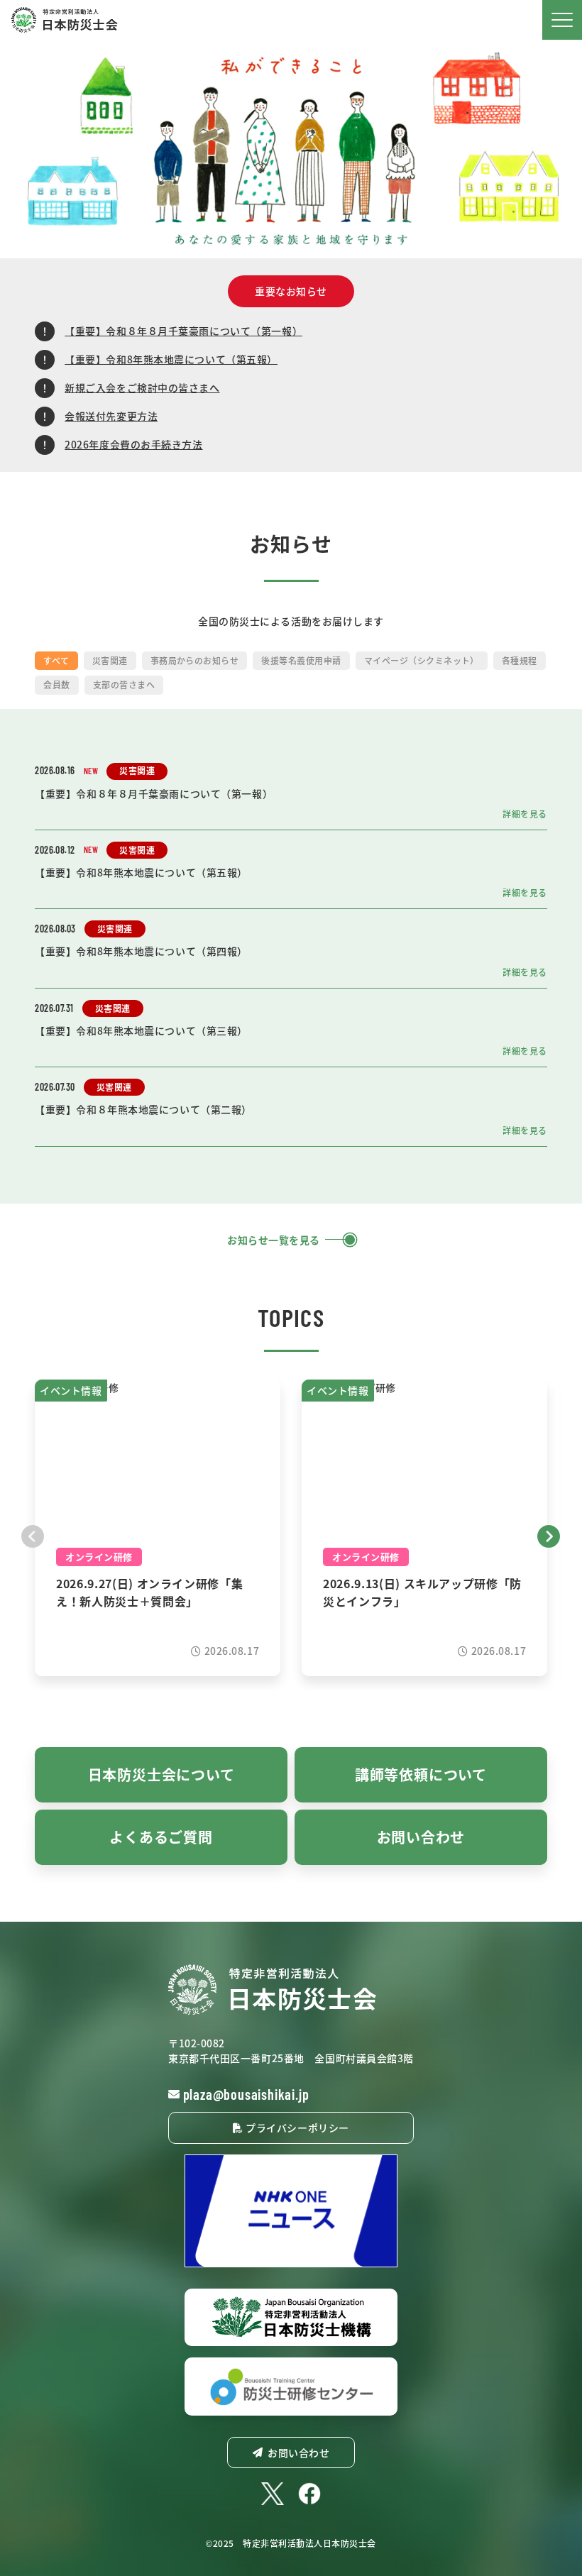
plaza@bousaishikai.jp (246, 2094)
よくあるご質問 (161, 1837)
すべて (56, 660)
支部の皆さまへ (124, 684)
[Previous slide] (33, 1535)
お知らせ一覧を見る (274, 1240)
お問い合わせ (421, 1837)
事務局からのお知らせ (195, 660)
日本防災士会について (161, 1774)
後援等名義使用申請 (301, 660)
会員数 (56, 684)
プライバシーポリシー (296, 2128)
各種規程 (520, 660)
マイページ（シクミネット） (422, 660)
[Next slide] (549, 1535)
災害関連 (110, 660)
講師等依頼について (421, 1774)
